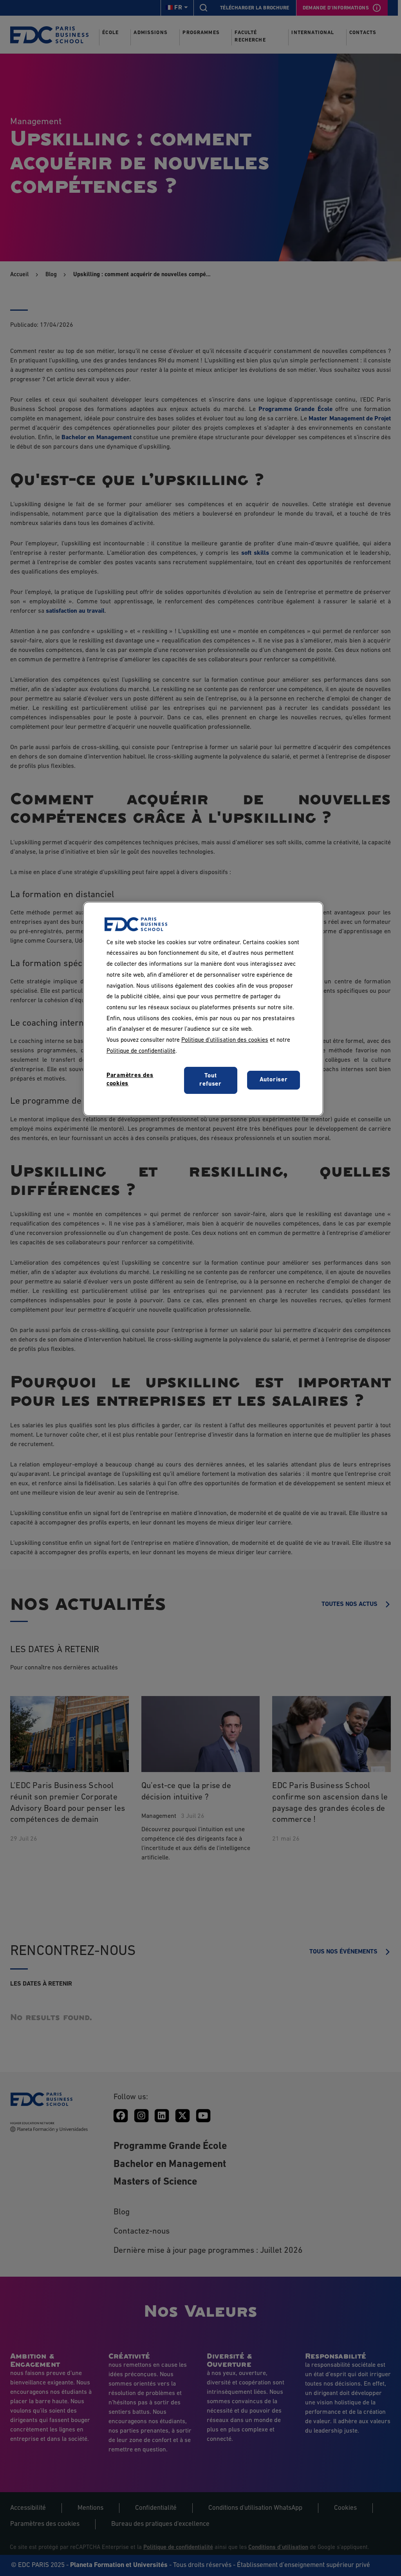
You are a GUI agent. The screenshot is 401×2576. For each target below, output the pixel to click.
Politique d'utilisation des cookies (225, 1040)
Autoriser (274, 1080)
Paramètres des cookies (130, 1080)
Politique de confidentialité (141, 1051)
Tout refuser (210, 1080)
